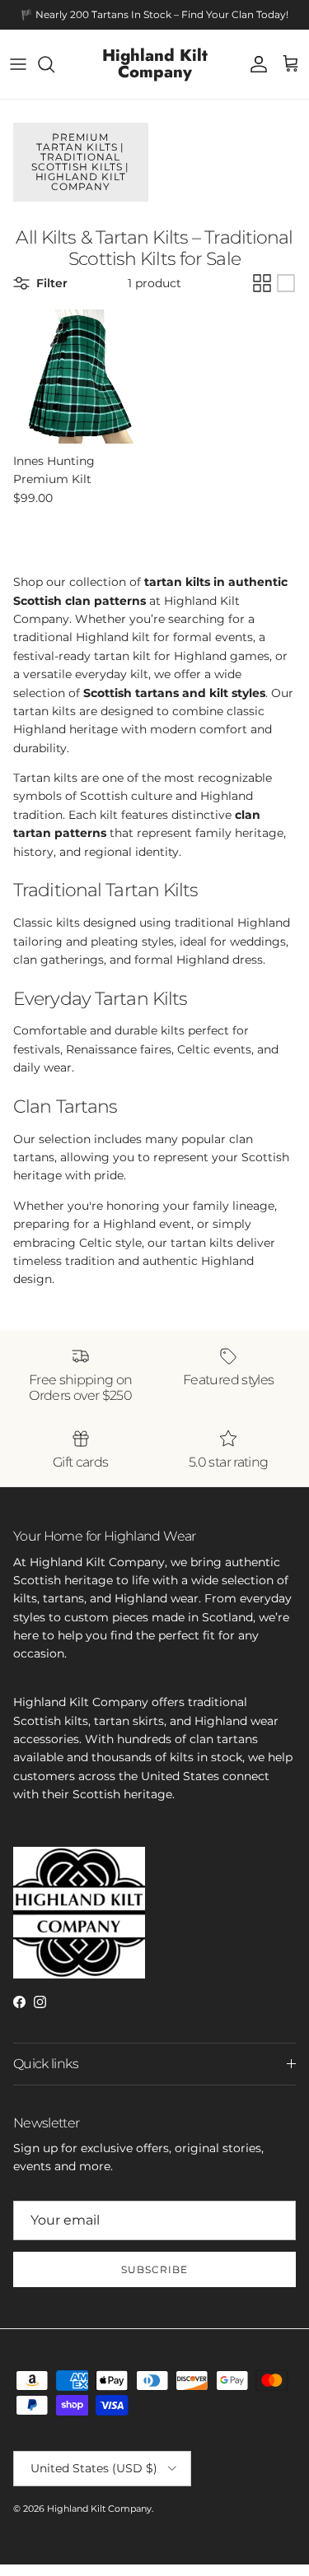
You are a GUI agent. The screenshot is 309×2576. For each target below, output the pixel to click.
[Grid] (262, 283)
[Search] (54, 64)
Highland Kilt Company (99, 2509)
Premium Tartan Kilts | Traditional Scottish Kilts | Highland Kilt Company (80, 162)
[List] (286, 283)
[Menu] (18, 64)
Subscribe (154, 2269)
